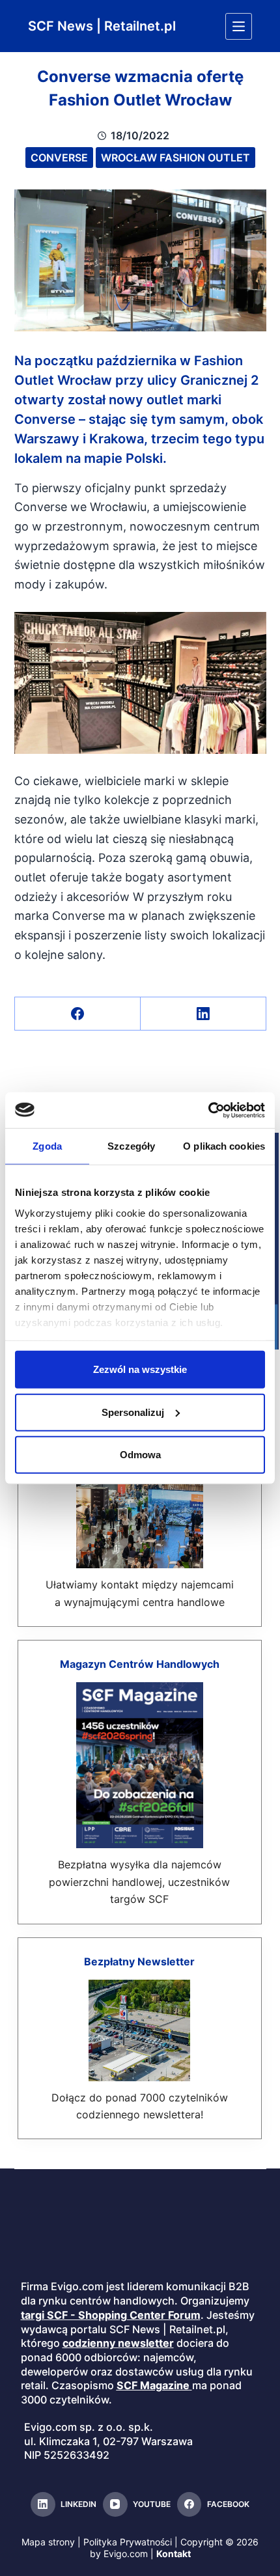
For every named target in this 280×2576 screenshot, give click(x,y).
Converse (59, 158)
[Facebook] (78, 1014)
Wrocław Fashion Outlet (175, 158)
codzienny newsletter (118, 2343)
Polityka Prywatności (128, 2542)
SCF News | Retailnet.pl (102, 26)
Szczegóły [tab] (131, 1146)
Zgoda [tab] (47, 1146)
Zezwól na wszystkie (140, 1369)
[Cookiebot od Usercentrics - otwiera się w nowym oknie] (208, 1110)
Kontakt (174, 2554)
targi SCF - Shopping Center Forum (111, 2315)
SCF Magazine (153, 2385)
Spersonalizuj (133, 1412)
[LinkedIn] (203, 1014)
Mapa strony (48, 2542)
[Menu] (239, 26)
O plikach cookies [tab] (224, 1146)
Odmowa (140, 1455)
